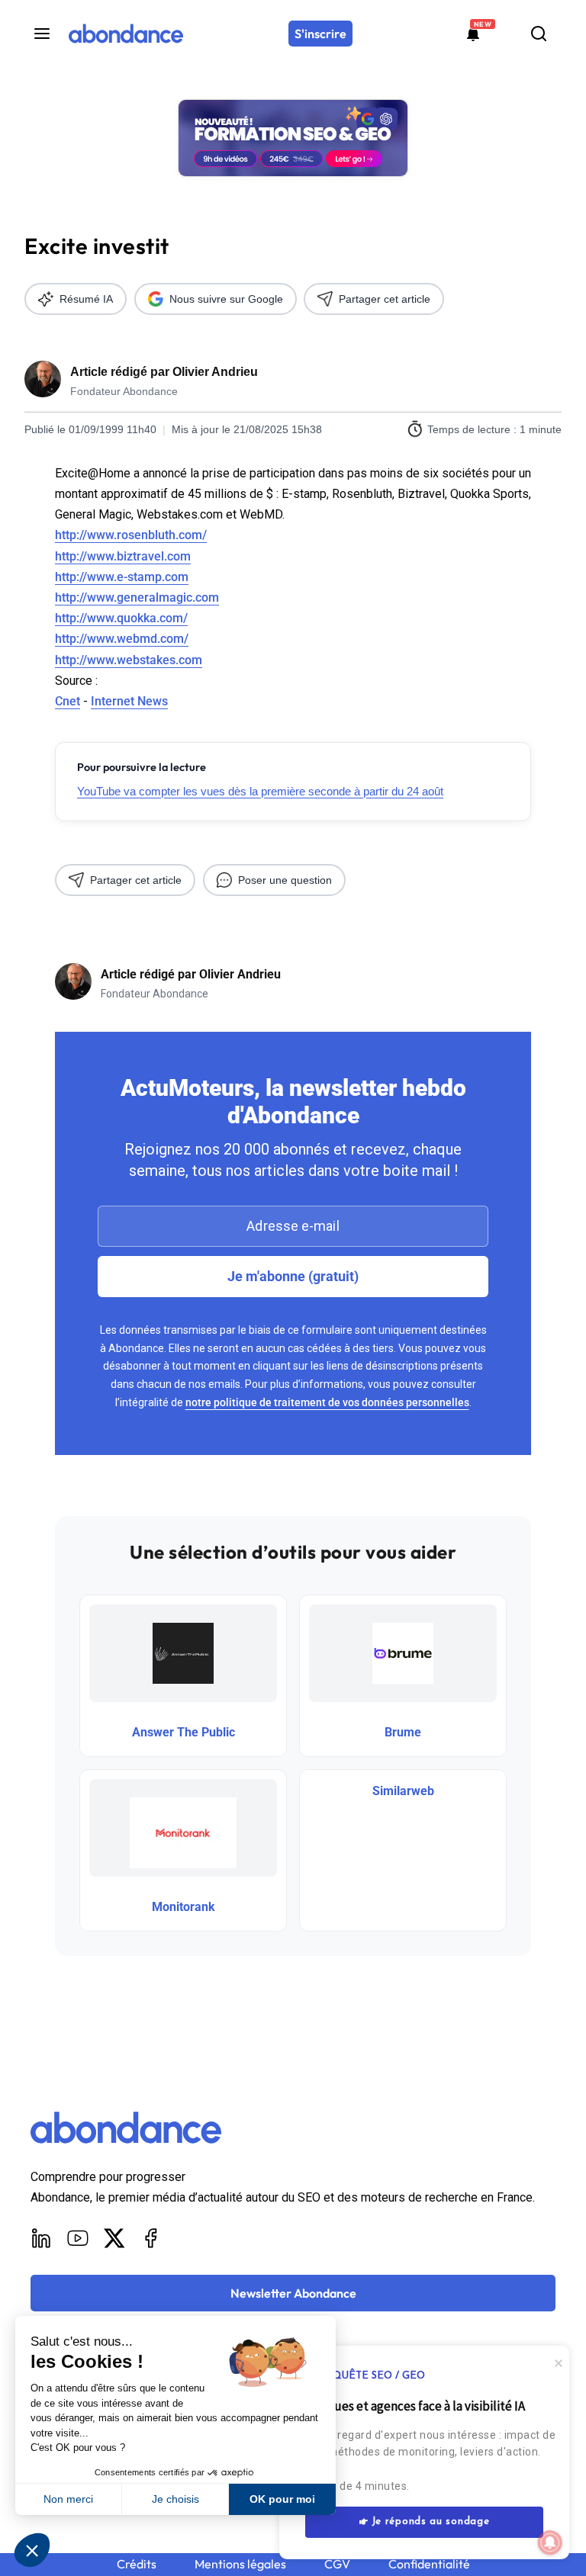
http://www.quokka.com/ (121, 618)
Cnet (68, 701)
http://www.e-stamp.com (122, 577)
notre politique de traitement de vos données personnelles (327, 1402)
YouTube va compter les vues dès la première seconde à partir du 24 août (260, 791)
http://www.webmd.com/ (122, 639)
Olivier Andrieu (215, 372)
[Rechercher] (539, 34)
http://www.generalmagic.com (137, 597)
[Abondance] (126, 34)
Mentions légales (240, 2564)
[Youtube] (78, 2238)
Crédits (137, 2564)
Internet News (129, 701)
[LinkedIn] (41, 2238)
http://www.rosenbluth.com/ (131, 535)
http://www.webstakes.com (129, 660)
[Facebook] (151, 2238)
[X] (114, 2238)
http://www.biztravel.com (123, 556)
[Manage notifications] (550, 2542)
